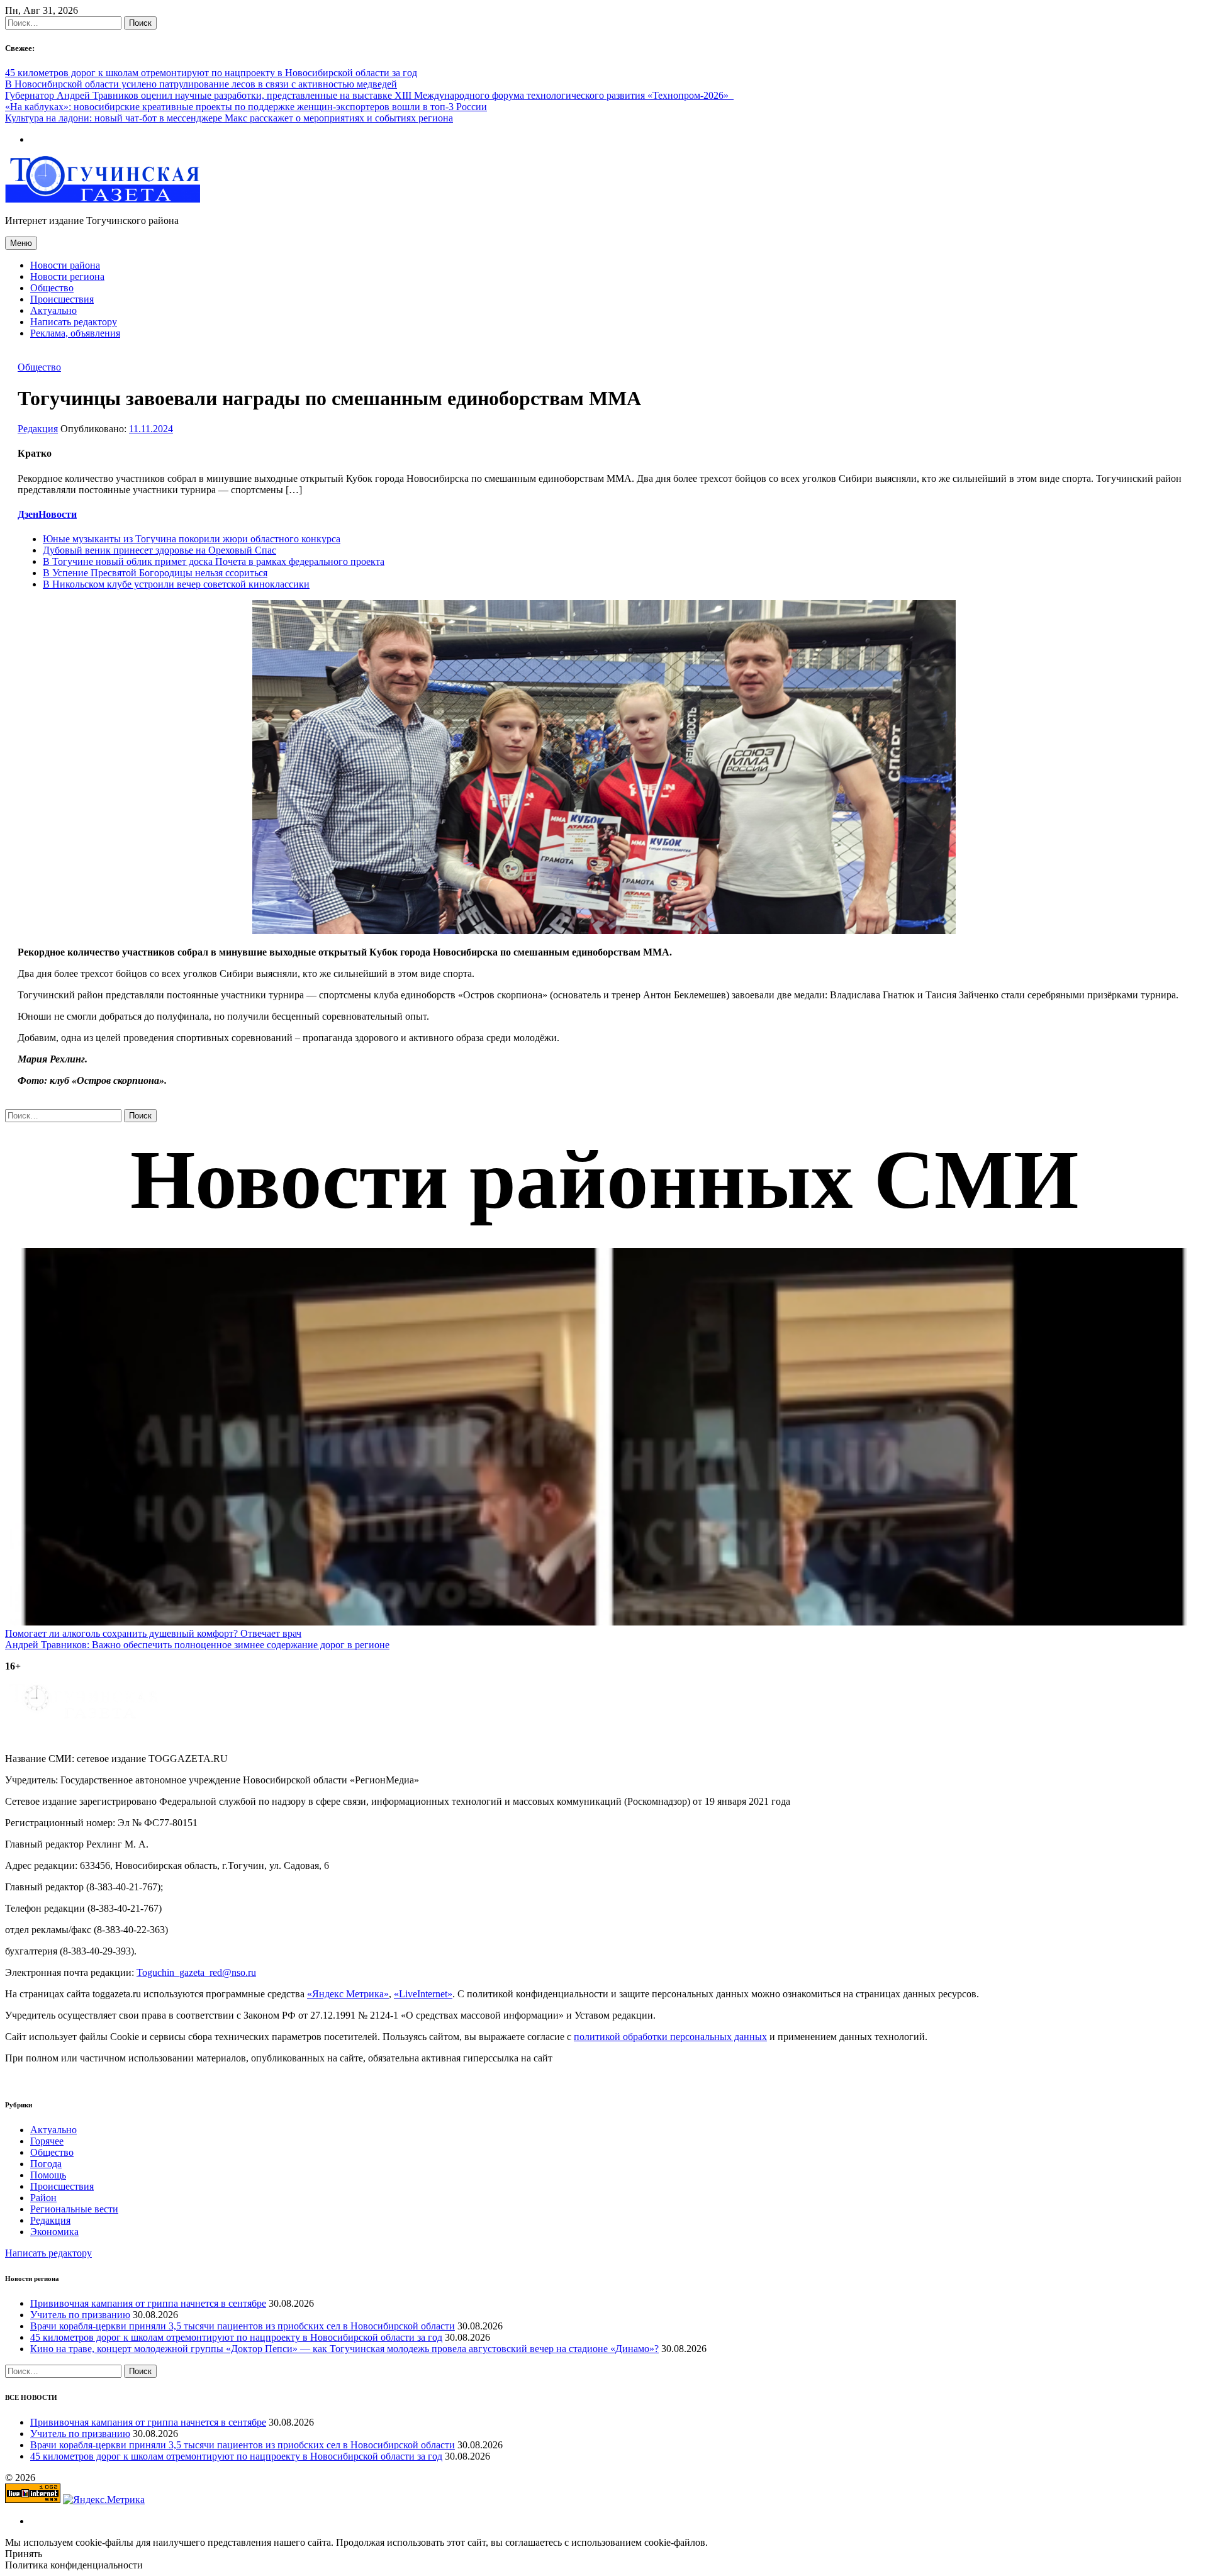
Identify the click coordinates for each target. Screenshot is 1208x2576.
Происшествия (62, 299)
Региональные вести (74, 2209)
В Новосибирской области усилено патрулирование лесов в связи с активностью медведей (201, 84)
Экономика (54, 2232)
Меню (21, 243)
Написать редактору (74, 322)
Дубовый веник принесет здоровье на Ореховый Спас (159, 550)
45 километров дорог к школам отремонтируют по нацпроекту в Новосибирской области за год (211, 73)
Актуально (53, 310)
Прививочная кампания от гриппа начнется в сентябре (148, 2303)
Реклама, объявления (75, 333)
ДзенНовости (47, 514)
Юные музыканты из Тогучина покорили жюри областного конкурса (192, 539)
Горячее (47, 2141)
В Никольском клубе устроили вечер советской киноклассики (176, 584)
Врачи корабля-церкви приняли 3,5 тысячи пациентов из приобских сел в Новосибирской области (243, 2326)
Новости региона (67, 276)
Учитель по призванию (80, 2315)
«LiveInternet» (423, 1994)
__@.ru (196, 1972)
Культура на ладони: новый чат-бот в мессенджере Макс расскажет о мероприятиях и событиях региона (229, 118)
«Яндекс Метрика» (348, 1994)
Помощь (48, 2175)
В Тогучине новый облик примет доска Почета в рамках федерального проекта (214, 561)
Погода (46, 2164)
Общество (52, 288)
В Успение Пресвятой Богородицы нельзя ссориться (155, 573)
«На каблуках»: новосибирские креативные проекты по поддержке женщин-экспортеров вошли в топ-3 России (246, 107)
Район (43, 2198)
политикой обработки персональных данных (670, 2037)
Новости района (65, 265)
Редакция (38, 429)
